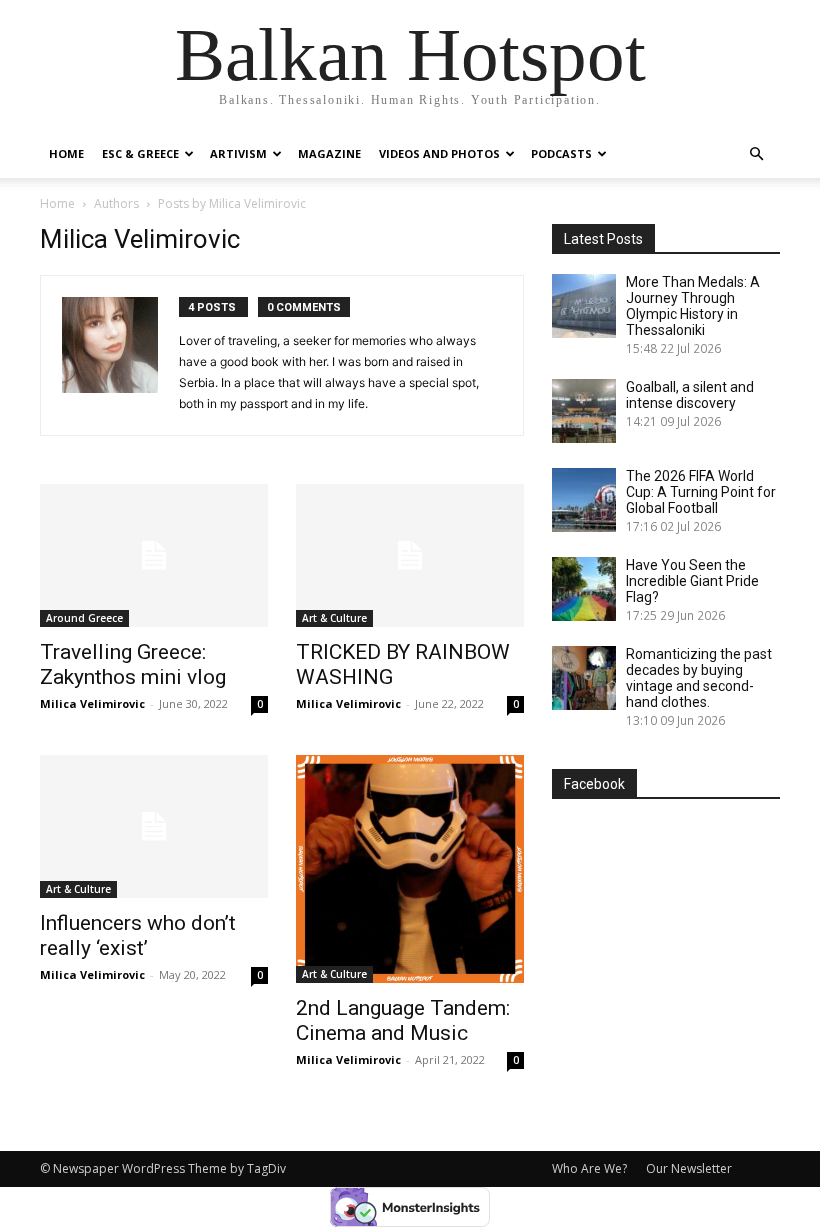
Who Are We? (589, 1168)
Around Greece (84, 618)
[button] (756, 154)
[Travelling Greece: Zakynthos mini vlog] (154, 555)
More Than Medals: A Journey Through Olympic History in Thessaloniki (693, 306)
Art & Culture (334, 618)
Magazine (329, 153)
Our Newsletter (689, 1168)
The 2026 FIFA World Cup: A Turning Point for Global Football (701, 492)
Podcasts (561, 153)
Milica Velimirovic (92, 703)
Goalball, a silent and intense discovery (690, 395)
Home (66, 153)
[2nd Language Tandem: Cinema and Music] (410, 869)
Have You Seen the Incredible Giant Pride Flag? (692, 581)
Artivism (238, 153)
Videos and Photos (439, 153)
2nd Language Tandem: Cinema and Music (403, 1020)
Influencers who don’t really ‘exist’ (138, 935)
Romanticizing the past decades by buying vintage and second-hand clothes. (699, 678)
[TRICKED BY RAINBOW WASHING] (410, 555)
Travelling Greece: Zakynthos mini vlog (133, 664)
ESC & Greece (140, 153)
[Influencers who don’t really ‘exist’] (154, 826)
